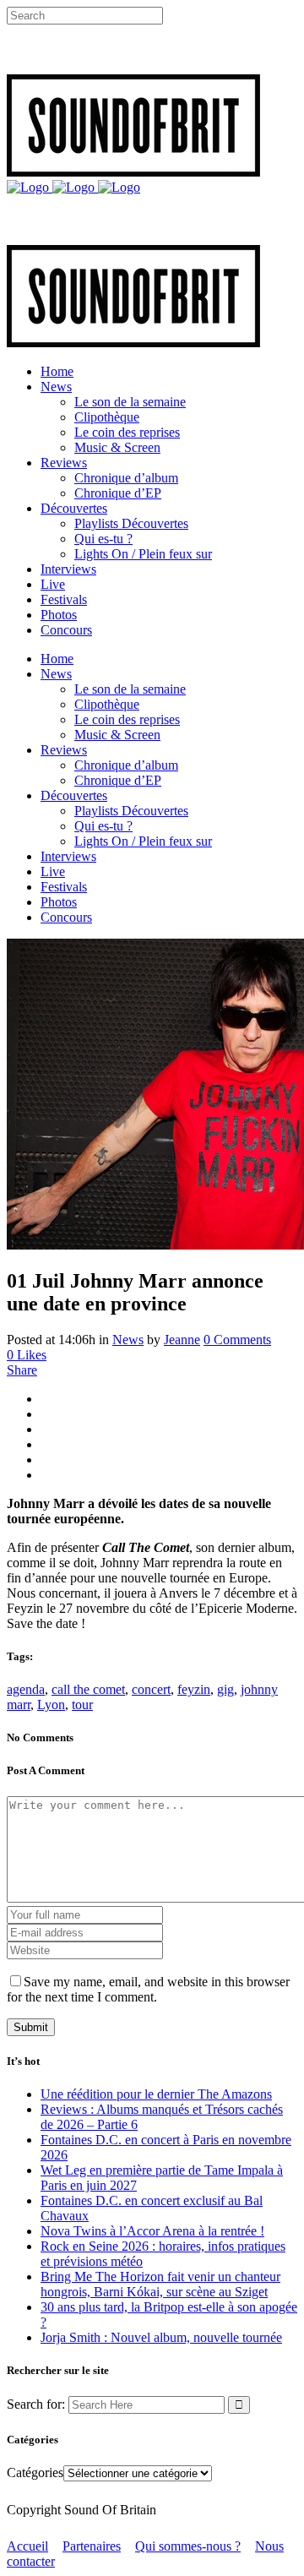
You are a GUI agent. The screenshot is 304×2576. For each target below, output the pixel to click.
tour (82, 1705)
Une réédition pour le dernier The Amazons (156, 2094)
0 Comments (237, 1340)
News (128, 1340)
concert (151, 1689)
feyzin (194, 1689)
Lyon (51, 1705)
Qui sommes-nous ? (188, 2546)
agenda (26, 1689)
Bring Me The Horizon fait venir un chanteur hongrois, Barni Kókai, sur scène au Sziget (160, 2284)
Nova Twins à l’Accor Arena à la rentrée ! (152, 2231)
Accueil (27, 2546)
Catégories (35, 2473)
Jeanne (182, 1340)
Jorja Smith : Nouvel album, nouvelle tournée (161, 2337)
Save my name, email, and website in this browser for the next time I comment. (148, 1989)
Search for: (36, 2404)
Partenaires (92, 2546)
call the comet (88, 1689)
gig (225, 1689)
